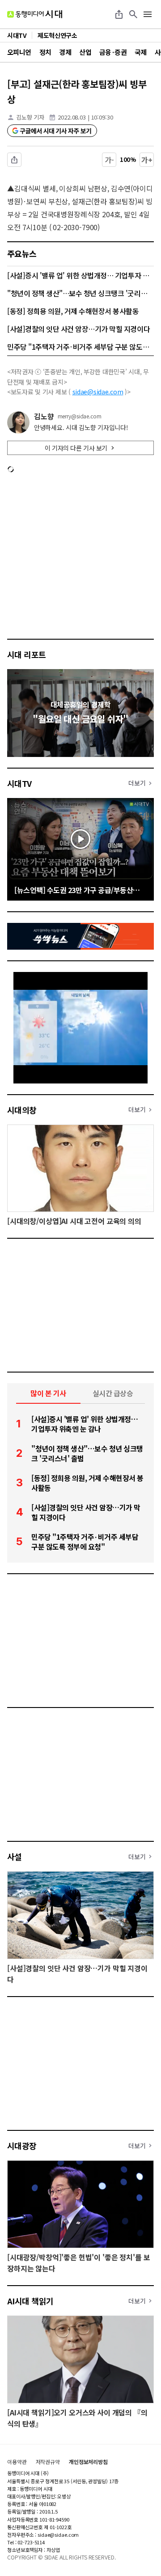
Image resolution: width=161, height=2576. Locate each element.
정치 (45, 52)
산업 (85, 52)
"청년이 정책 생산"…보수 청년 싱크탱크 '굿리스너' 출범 (80, 293)
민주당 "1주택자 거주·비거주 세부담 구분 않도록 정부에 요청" (80, 347)
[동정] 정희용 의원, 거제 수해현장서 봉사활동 (73, 311)
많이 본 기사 (48, 1393)
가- (109, 160)
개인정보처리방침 (88, 2462)
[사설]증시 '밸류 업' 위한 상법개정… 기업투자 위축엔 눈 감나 (80, 275)
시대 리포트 (27, 654)
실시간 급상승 (113, 1393)
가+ (147, 160)
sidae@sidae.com (98, 392)
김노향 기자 (30, 117)
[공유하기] (119, 14)
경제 (65, 52)
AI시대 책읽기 (30, 2301)
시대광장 (22, 2146)
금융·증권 (113, 52)
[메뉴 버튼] (148, 14)
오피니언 (19, 52)
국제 (141, 52)
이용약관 (17, 2462)
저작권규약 (48, 2462)
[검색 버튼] (133, 14)
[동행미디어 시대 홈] (35, 14)
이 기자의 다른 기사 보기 (76, 448)
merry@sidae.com (80, 416)
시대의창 (22, 1110)
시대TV (19, 783)
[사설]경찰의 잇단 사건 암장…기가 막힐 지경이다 (78, 329)
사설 (15, 1857)
